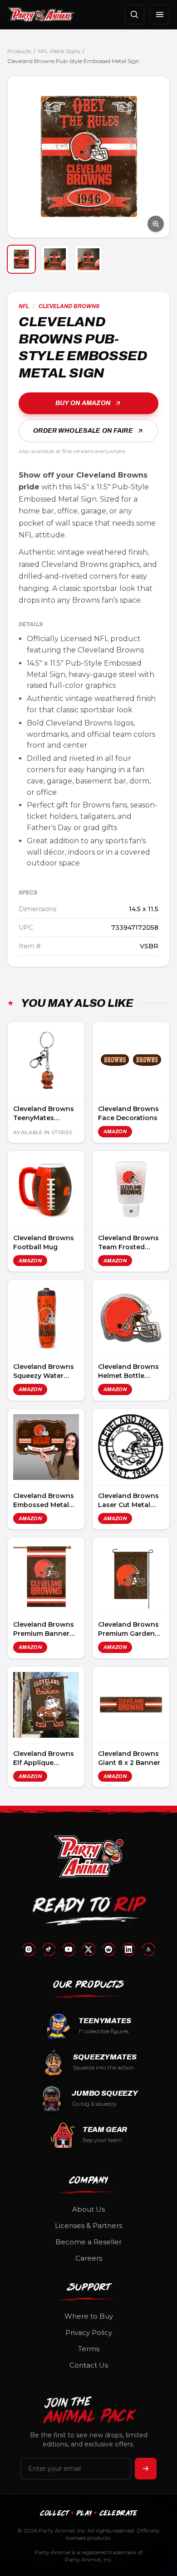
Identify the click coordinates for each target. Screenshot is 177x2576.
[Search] (134, 14)
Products (19, 51)
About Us (88, 2209)
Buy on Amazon (83, 403)
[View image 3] (88, 259)
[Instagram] (29, 1949)
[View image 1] (21, 259)
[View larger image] (88, 157)
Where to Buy (89, 2316)
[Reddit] (108, 1949)
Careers (89, 2258)
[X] (88, 1949)
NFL (24, 306)
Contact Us (89, 2365)
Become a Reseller (88, 2242)
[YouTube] (69, 1949)
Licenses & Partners (88, 2226)
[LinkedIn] (128, 1949)
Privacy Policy (89, 2332)
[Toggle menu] (160, 14)
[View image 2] (55, 259)
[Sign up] (146, 2469)
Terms (89, 2349)
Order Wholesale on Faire (83, 431)
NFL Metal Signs (59, 51)
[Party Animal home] (41, 14)
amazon (115, 1131)
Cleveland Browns (69, 306)
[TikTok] (49, 1949)
